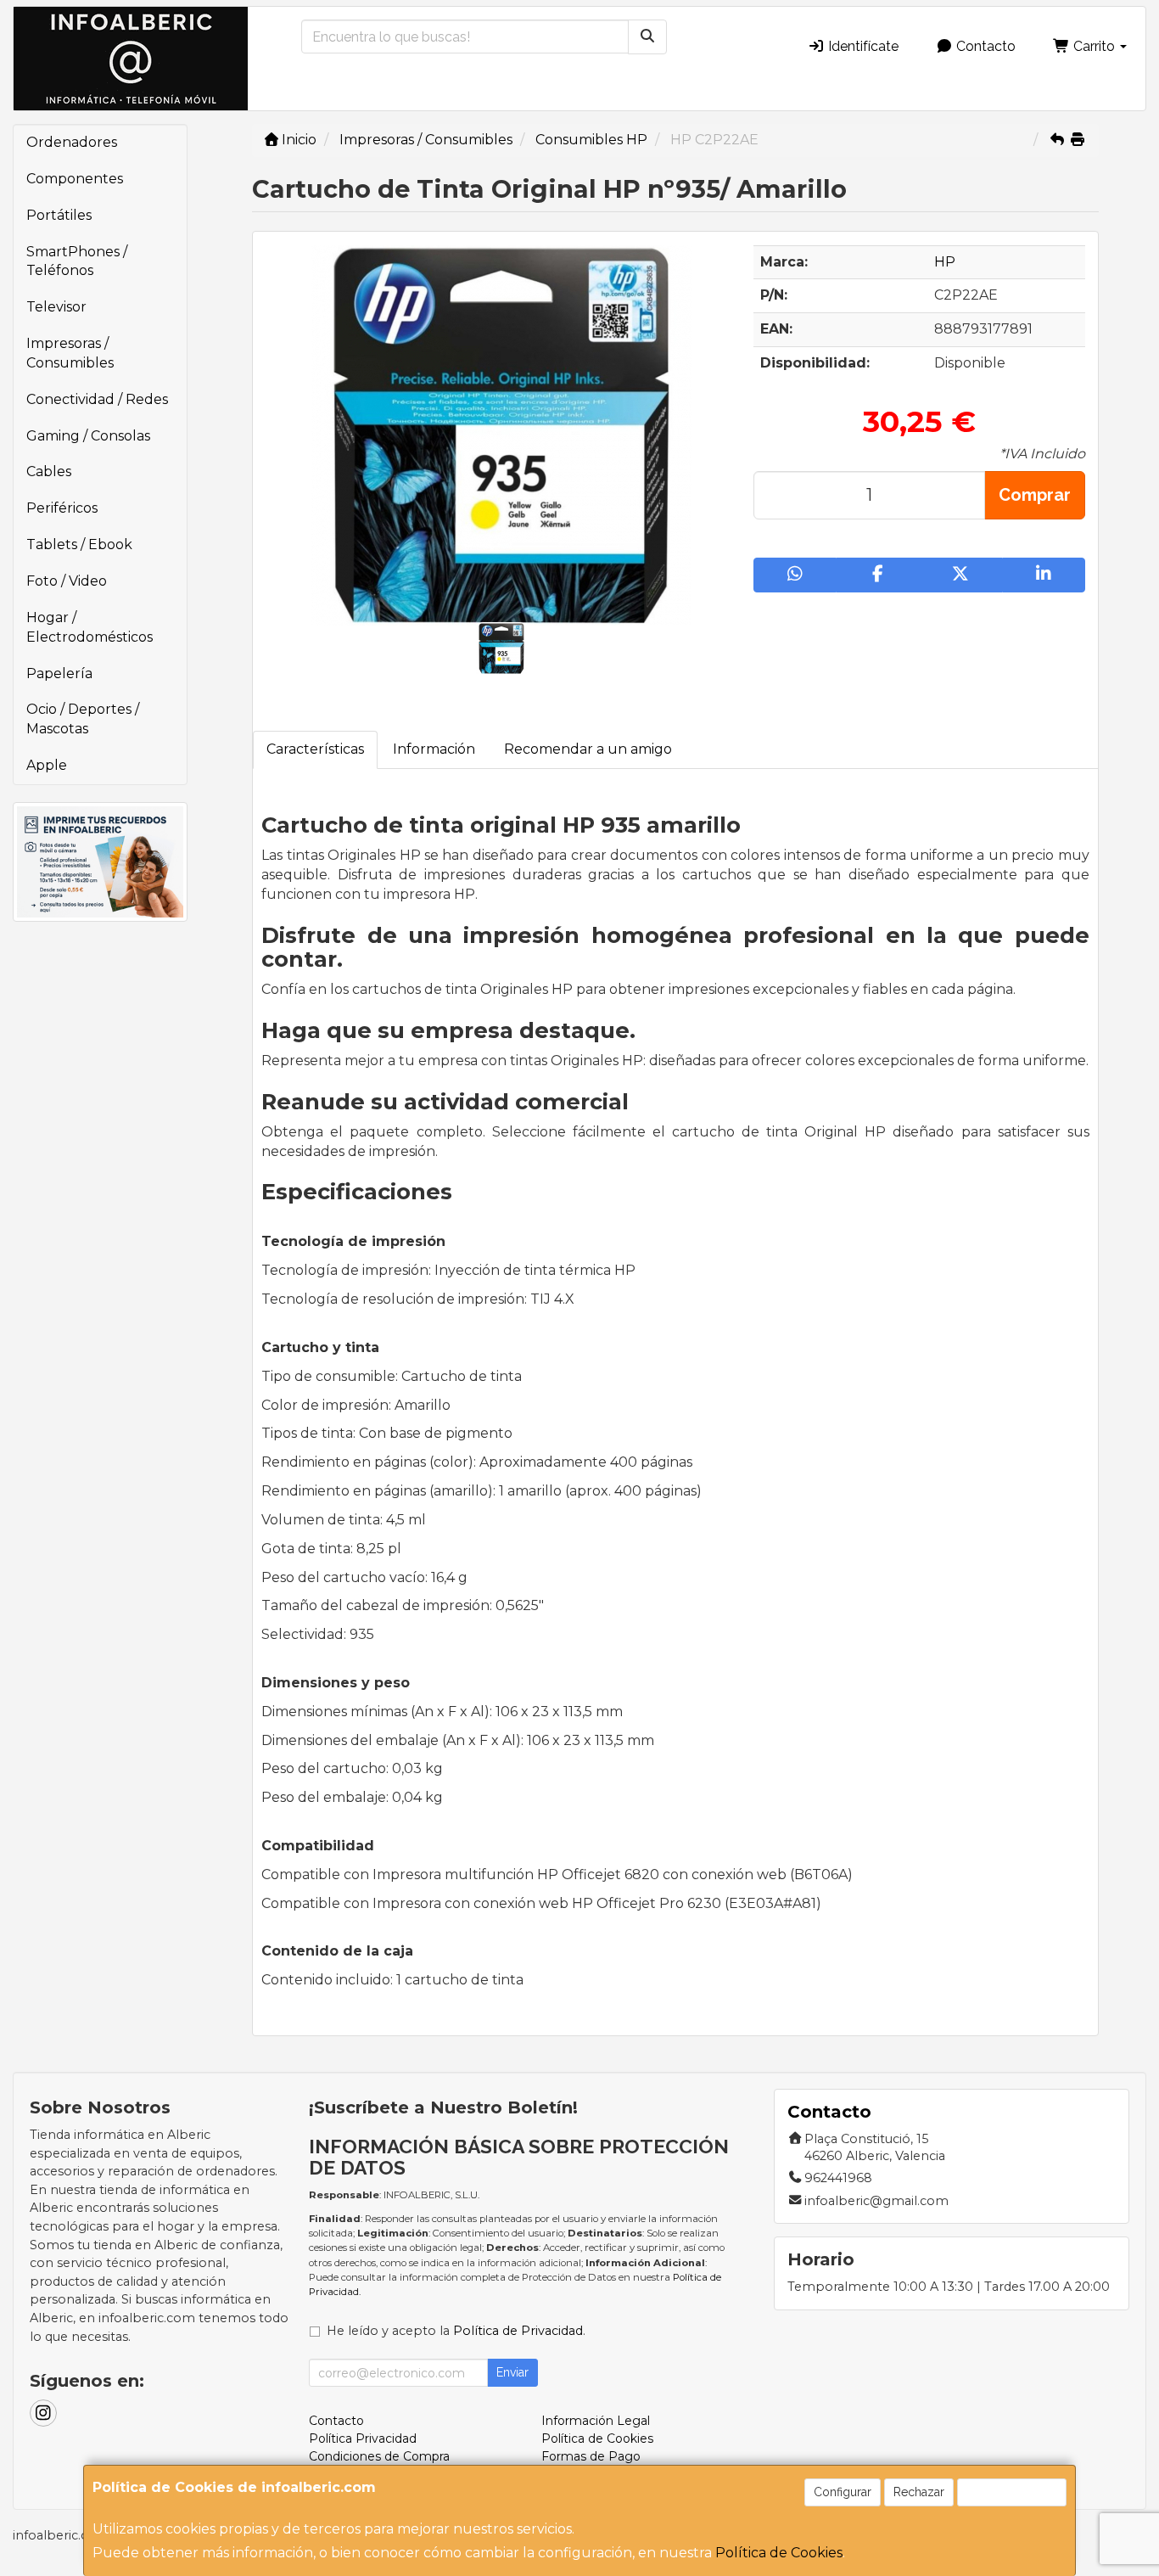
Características (315, 749)
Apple (47, 765)
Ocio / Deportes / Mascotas (83, 719)
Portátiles (59, 215)
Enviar (512, 2372)
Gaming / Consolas (88, 436)
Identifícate (862, 46)
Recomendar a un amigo (588, 749)
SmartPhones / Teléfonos (77, 261)
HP (945, 262)
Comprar (1035, 495)
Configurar (843, 2492)
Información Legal (596, 2421)
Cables (49, 471)
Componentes (75, 179)
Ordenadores (72, 142)
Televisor (56, 307)
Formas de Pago (591, 2456)
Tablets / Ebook (79, 544)
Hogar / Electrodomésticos (90, 627)
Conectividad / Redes (97, 399)
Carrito (1094, 46)
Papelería (59, 673)
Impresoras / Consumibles (70, 353)
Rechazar (919, 2492)
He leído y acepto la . (456, 2331)
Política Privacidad (363, 2439)
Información (434, 749)
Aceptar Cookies (1012, 2492)
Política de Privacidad (518, 2331)
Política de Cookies (779, 2553)
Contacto (984, 46)
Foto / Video (67, 581)
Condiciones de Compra (379, 2456)
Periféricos (62, 508)
